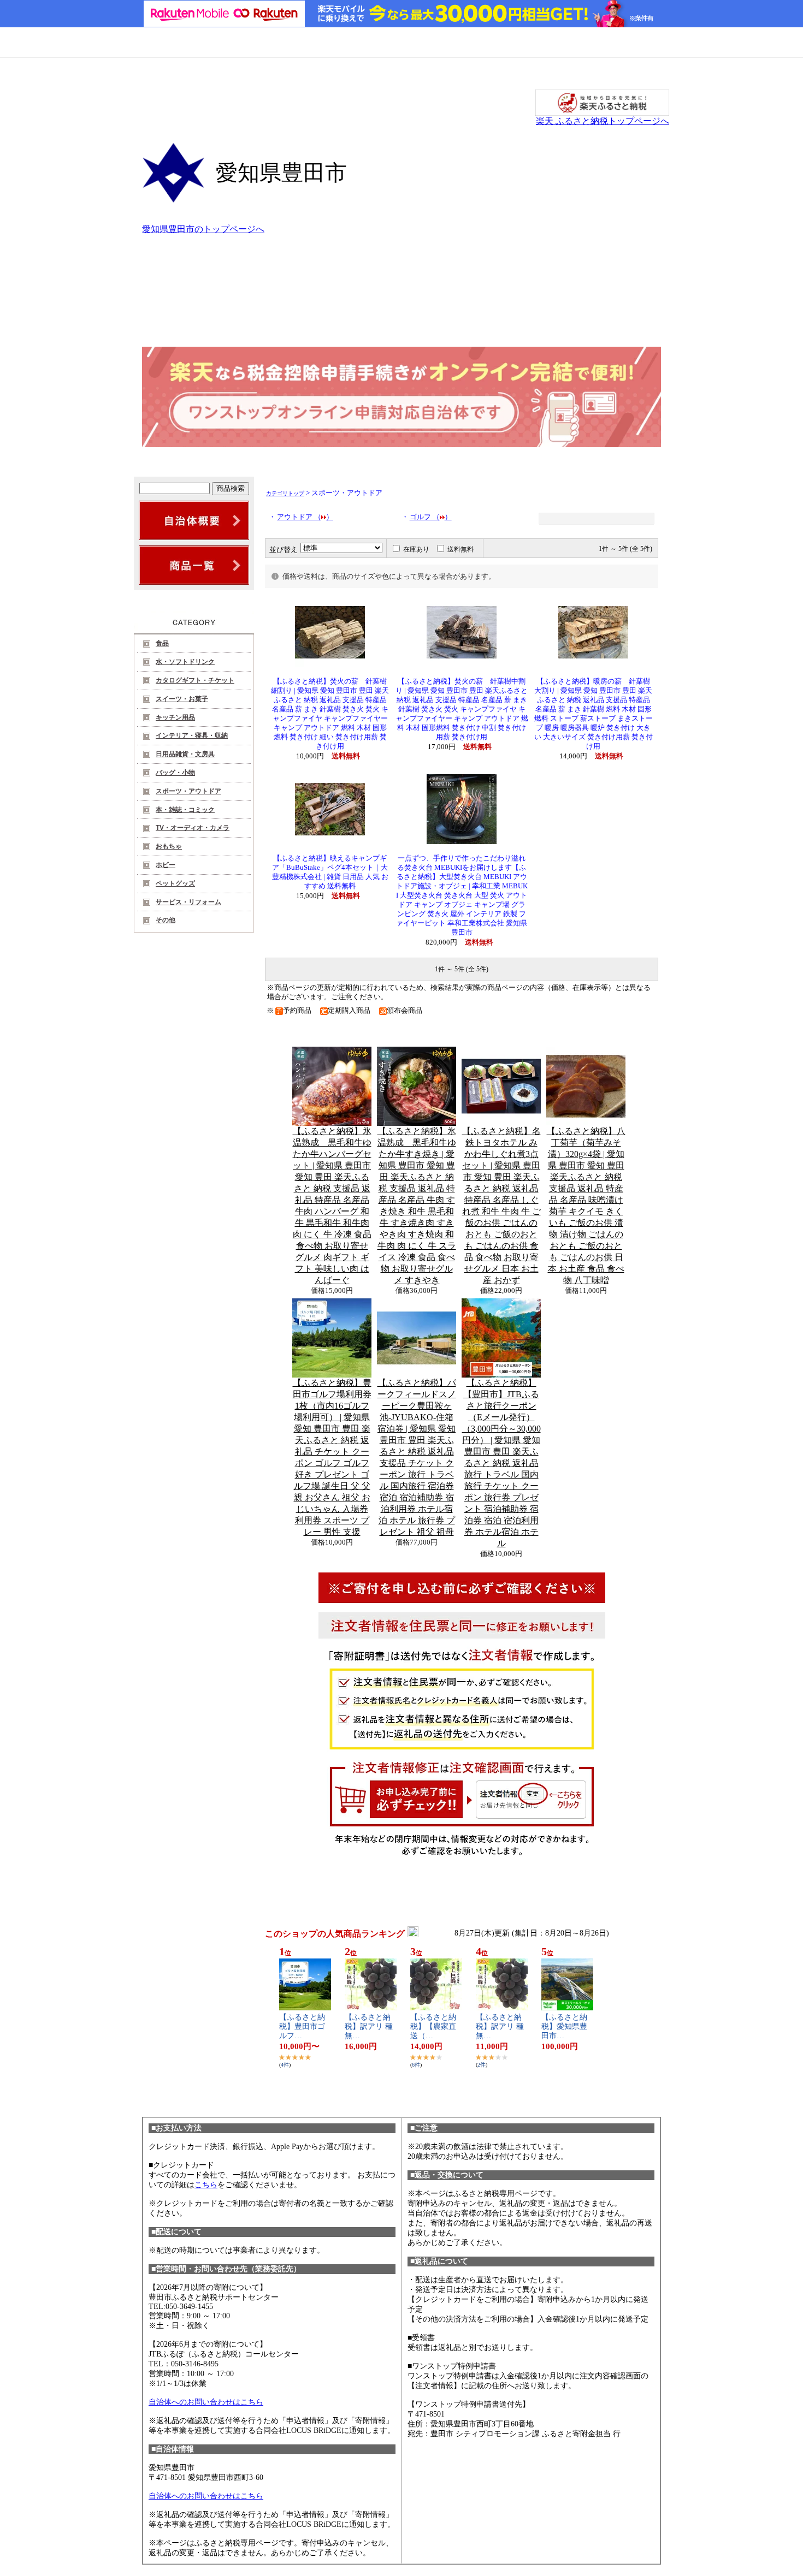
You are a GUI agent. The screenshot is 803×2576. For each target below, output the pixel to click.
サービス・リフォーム (188, 902)
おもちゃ (169, 846)
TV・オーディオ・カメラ (193, 828)
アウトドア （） (305, 517)
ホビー (166, 865)
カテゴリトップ (285, 493)
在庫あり (416, 549)
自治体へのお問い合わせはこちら (206, 2402)
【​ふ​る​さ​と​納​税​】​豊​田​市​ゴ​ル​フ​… (302, 2026)
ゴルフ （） (431, 517)
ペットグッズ (175, 883)
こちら (206, 2185)
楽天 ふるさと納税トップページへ (603, 121)
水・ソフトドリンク (185, 662)
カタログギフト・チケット (195, 680)
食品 (162, 643)
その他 (166, 920)
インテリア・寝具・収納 (192, 735)
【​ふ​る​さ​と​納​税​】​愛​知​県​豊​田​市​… (564, 2026)
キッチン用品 (175, 717)
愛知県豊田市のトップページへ (203, 229)
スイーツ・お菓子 (182, 699)
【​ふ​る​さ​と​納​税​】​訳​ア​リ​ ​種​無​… (369, 2026)
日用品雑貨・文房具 (185, 754)
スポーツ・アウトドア (188, 791)
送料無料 (460, 549)
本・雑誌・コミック (185, 810)
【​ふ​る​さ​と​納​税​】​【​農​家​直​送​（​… (433, 2026)
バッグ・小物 (175, 773)
